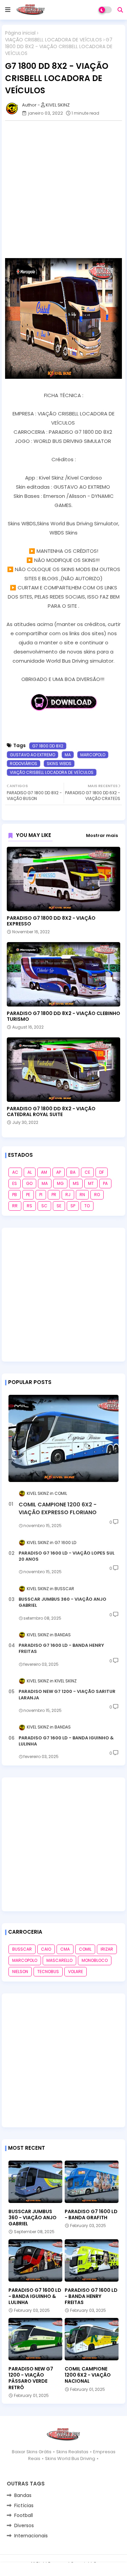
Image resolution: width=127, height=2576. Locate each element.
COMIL (85, 1949)
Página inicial (20, 33)
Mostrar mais (102, 835)
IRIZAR (107, 1949)
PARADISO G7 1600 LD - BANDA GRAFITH (91, 2214)
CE (87, 1172)
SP (73, 1206)
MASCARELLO (59, 1960)
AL (30, 1172)
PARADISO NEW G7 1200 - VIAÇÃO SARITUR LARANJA (67, 1695)
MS (76, 1183)
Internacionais (31, 2536)
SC (44, 1206)
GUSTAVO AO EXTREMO (33, 755)
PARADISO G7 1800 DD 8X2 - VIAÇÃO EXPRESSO (51, 921)
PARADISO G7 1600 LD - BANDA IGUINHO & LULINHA (66, 1741)
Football (24, 2515)
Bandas (23, 2495)
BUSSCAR (22, 1949)
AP (59, 1172)
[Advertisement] (63, 189)
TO (87, 1206)
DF (102, 1172)
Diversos (24, 2525)
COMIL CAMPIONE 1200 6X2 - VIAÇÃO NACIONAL (88, 2375)
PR (54, 1195)
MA (68, 755)
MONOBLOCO (95, 1960)
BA (73, 1172)
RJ (68, 1195)
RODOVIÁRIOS (24, 764)
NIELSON (20, 1972)
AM (44, 1172)
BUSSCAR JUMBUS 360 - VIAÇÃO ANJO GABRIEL (62, 1602)
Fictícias (24, 2505)
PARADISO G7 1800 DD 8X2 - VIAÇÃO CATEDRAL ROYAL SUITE (51, 1112)
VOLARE (76, 1972)
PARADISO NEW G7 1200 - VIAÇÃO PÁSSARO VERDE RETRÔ (31, 2378)
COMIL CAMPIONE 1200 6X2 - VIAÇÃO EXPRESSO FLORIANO (58, 1508)
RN (82, 1195)
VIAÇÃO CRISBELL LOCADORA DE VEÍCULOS (54, 40)
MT (91, 1183)
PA (105, 1183)
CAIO (46, 1949)
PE (28, 1195)
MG (60, 1183)
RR (15, 1206)
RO (97, 1195)
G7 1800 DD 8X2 (48, 746)
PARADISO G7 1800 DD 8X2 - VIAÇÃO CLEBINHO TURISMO (63, 1016)
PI (41, 1195)
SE (59, 1206)
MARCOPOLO (93, 755)
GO (29, 1183)
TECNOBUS (48, 1972)
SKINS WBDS (59, 764)
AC (15, 1172)
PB (15, 1195)
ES (15, 1183)
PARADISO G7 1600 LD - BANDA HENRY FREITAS (61, 1648)
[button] (120, 10)
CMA (65, 1949)
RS (29, 1206)
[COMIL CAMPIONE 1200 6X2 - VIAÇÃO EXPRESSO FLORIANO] (63, 1438)
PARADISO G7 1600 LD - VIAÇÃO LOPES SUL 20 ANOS (67, 1556)
